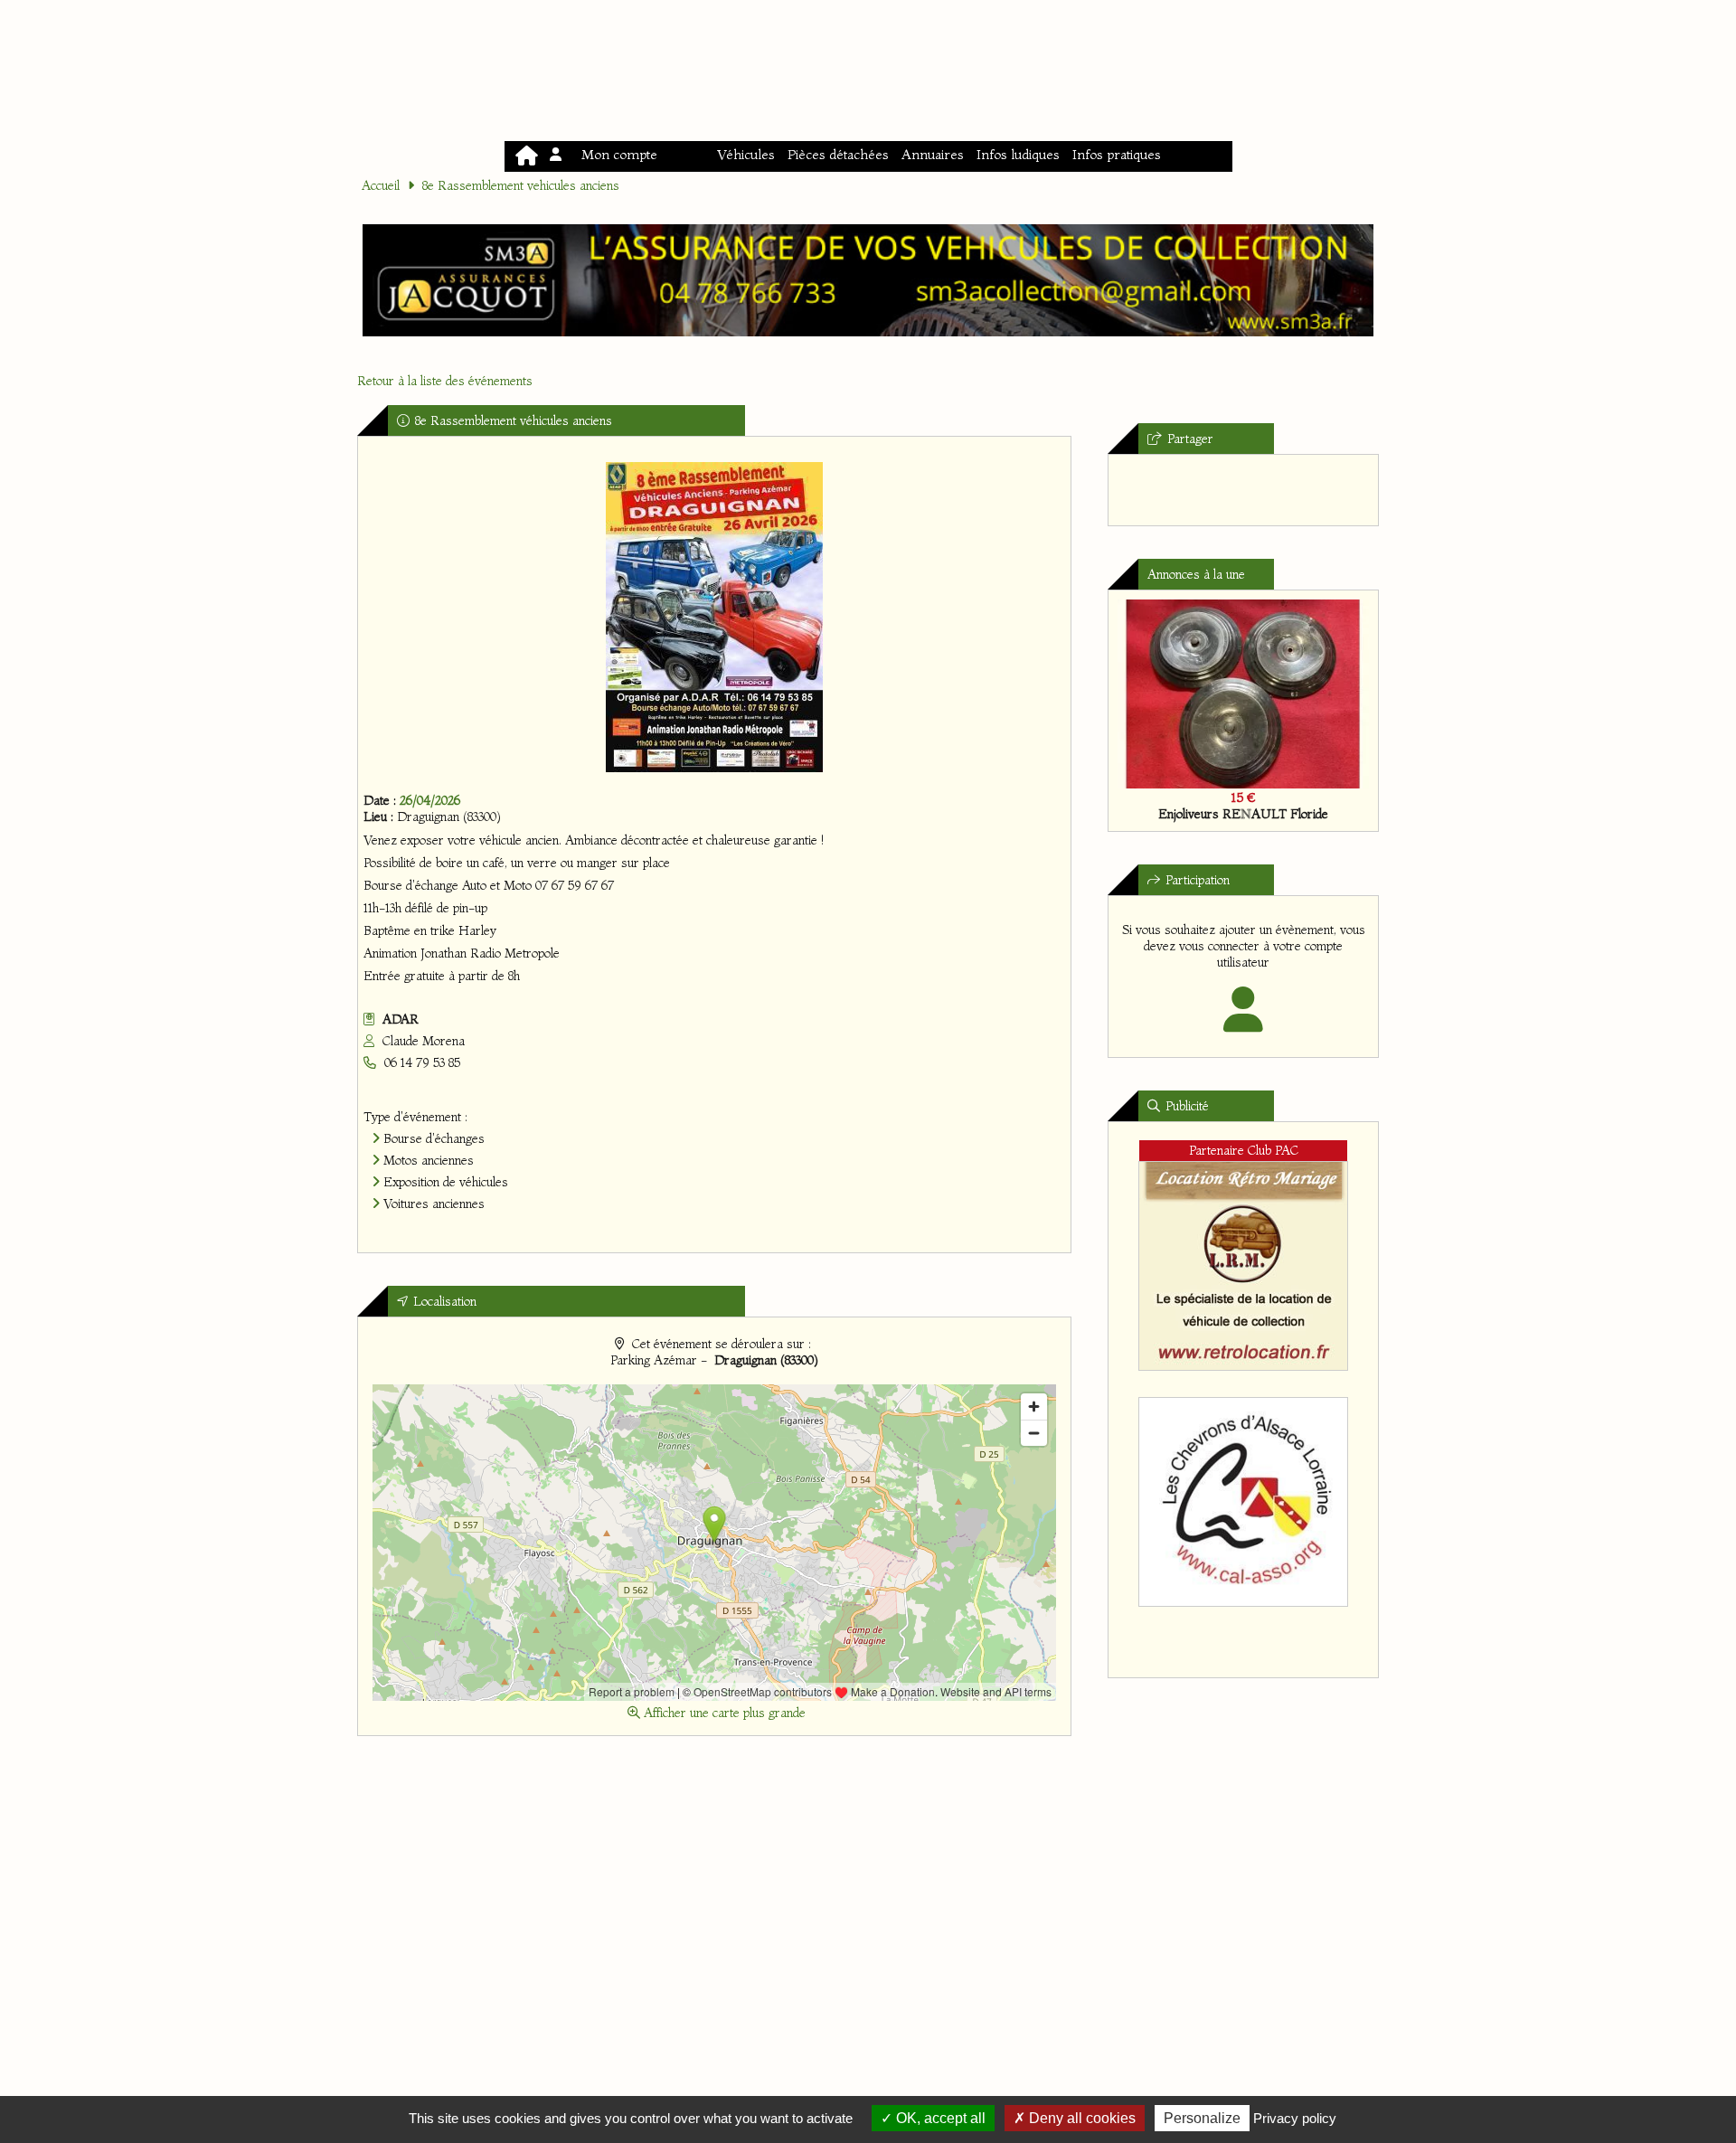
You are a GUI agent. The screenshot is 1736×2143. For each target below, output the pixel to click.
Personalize (1202, 2118)
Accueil (381, 185)
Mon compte (616, 154)
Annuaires (933, 154)
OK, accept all (939, 2118)
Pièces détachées (838, 154)
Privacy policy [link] (1295, 2118)
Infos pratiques (1117, 154)
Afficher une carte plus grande (723, 1713)
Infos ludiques (1018, 154)
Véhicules (746, 154)
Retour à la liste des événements (445, 381)
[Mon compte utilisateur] (1244, 1022)
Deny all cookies (1080, 2118)
